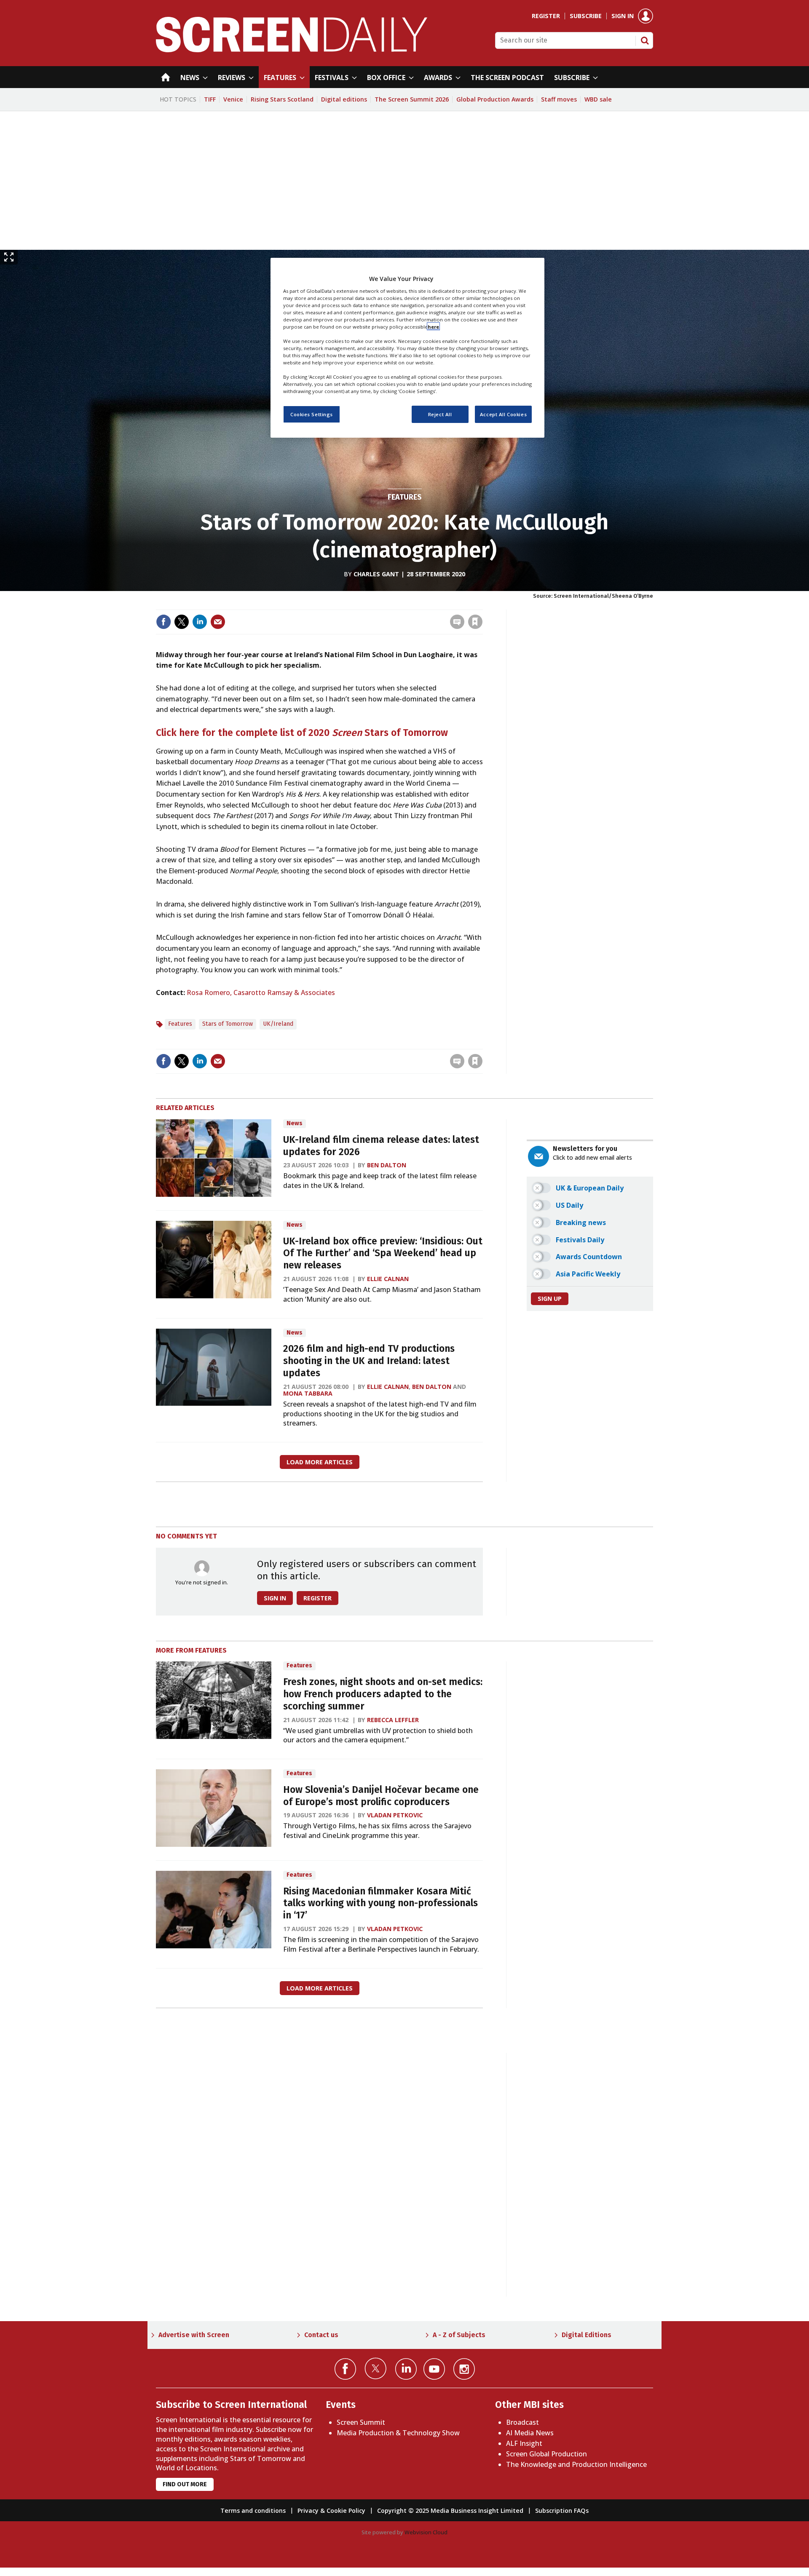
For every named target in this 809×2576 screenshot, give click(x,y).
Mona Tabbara (308, 1393)
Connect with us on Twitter (376, 2368)
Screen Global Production (546, 2454)
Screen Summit (361, 2422)
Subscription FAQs (562, 2510)
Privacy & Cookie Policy (331, 2510)
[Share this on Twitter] (182, 622)
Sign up (550, 1299)
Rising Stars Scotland (282, 99)
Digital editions (344, 99)
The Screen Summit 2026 (412, 99)
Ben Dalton (387, 1165)
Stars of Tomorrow (228, 1024)
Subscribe (586, 16)
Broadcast (522, 2422)
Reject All (440, 414)
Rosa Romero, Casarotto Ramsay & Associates (261, 992)
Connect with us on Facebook (345, 2369)
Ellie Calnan (388, 1279)
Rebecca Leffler (393, 1720)
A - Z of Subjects (459, 2335)
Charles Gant (376, 574)
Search (645, 40)
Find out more (185, 2484)
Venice (233, 99)
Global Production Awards (495, 99)
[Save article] (475, 622)
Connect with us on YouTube (434, 2369)
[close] (482, 604)
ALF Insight (524, 2443)
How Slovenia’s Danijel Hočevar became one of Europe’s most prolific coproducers (381, 1796)
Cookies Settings (312, 414)
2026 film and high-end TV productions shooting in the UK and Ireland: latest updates (369, 1361)
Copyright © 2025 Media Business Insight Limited (450, 2510)
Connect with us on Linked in (406, 2369)
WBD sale (598, 99)
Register (546, 16)
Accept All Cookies (503, 414)
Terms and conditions (253, 2510)
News (295, 1123)
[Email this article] (218, 622)
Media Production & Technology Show (398, 2433)
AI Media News (530, 2433)
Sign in (623, 16)
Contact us (321, 2335)
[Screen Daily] (292, 50)
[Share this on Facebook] (163, 622)
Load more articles (320, 1462)
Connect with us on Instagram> (464, 2369)
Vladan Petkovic (395, 1815)
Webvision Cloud (426, 2532)
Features (405, 497)
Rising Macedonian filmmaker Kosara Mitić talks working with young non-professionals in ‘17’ (380, 1903)
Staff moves (559, 99)
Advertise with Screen (194, 2335)
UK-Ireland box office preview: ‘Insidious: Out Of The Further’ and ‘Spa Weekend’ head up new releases (383, 1253)
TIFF (210, 99)
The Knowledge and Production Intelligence (576, 2464)
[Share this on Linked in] (200, 622)
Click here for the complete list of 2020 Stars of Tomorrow (302, 733)
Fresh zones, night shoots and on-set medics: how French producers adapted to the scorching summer (383, 1694)
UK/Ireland (278, 1024)
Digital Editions (587, 2335)
